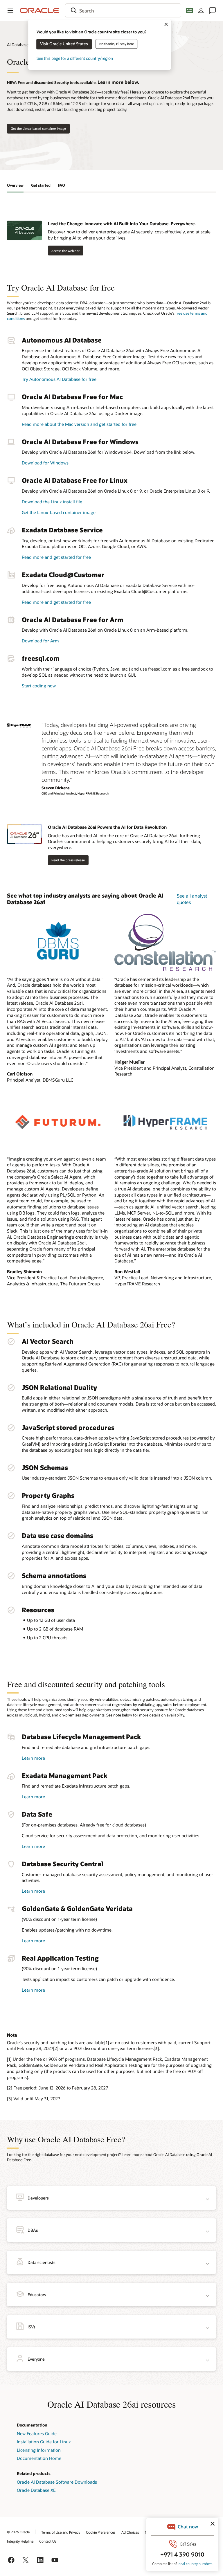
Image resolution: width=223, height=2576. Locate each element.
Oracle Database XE (36, 2490)
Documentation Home (39, 2458)
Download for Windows (45, 463)
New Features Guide (37, 2433)
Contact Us (48, 2541)
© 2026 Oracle (18, 2532)
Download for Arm (40, 641)
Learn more (33, 1758)
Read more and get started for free (56, 557)
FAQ (61, 185)
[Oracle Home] (39, 10)
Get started (41, 185)
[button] (10, 10)
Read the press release (68, 860)
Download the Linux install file (52, 502)
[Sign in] (201, 10)
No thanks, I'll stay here (117, 44)
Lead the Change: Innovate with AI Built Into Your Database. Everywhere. (122, 224)
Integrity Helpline (20, 2541)
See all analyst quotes (192, 899)
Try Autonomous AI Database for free (59, 379)
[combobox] (123, 10)
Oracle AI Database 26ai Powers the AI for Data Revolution (107, 827)
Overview (15, 185)
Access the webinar (65, 251)
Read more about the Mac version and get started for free (79, 424)
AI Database (18, 45)
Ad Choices (130, 2532)
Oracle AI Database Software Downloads (57, 2482)
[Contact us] (213, 10)
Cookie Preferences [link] (101, 2532)
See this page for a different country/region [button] (75, 58)
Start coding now (39, 686)
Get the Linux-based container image (38, 128)
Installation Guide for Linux (44, 2442)
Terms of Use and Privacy (61, 2532)
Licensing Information (39, 2450)
